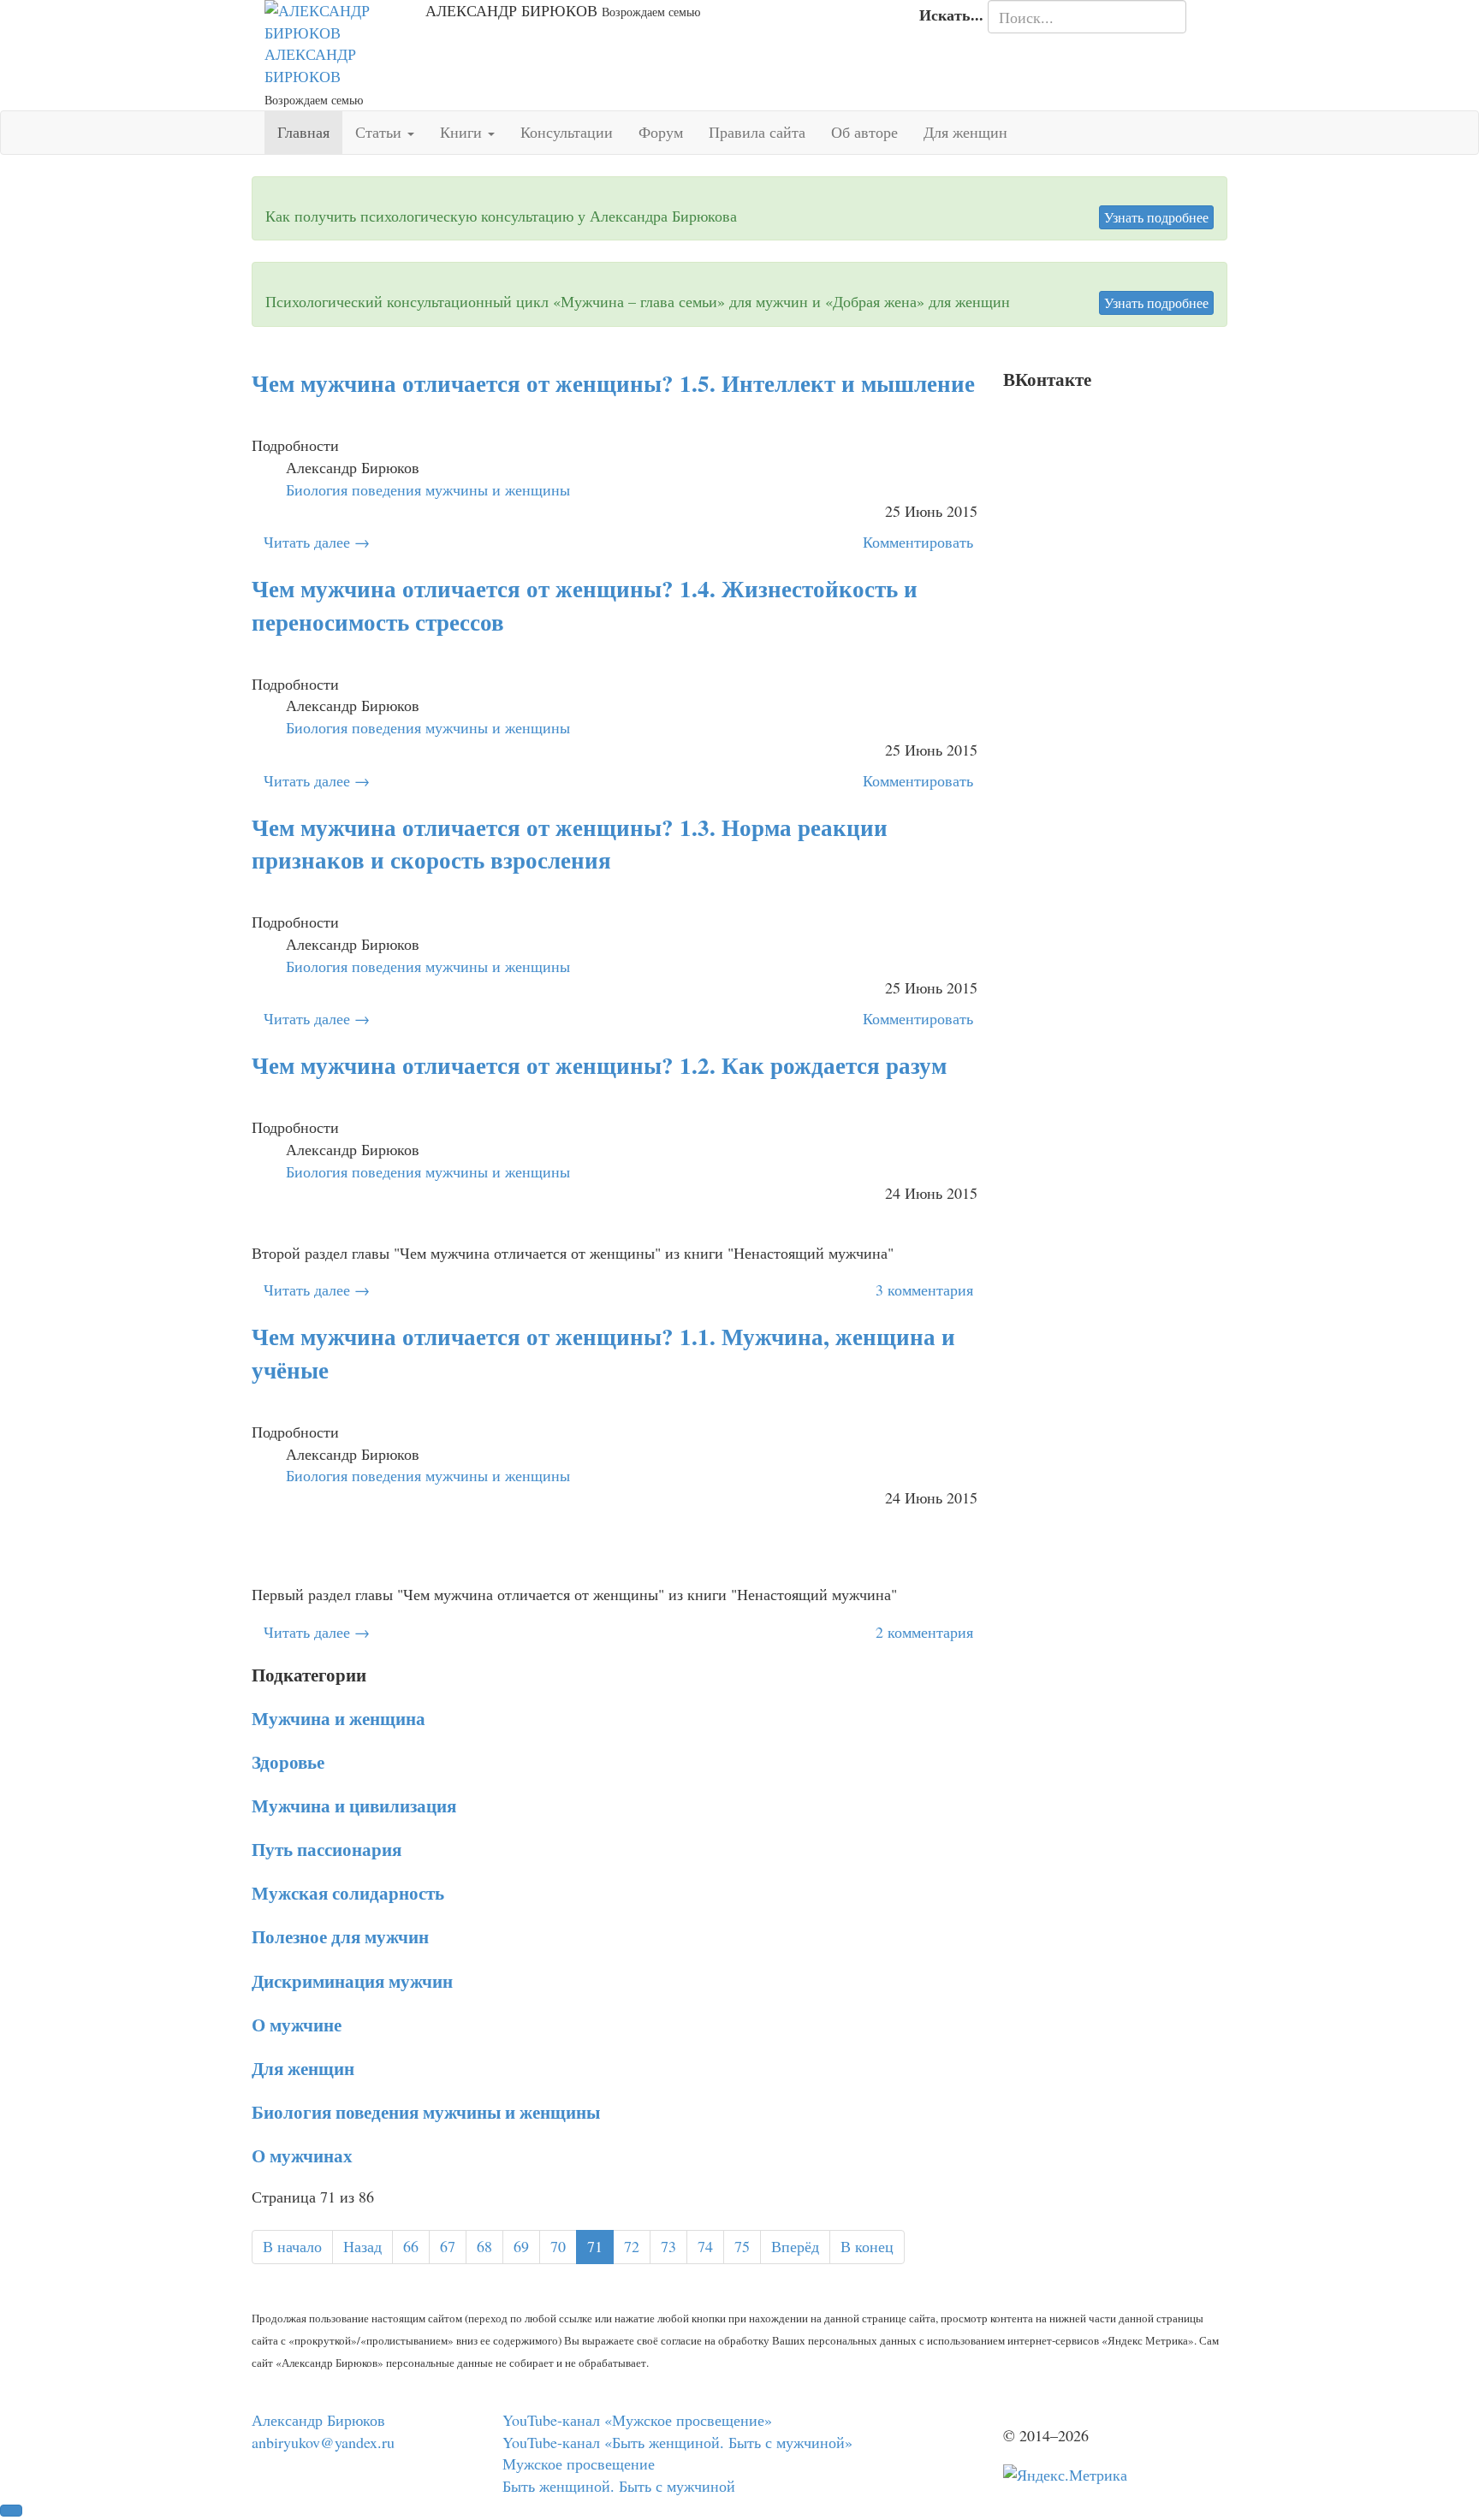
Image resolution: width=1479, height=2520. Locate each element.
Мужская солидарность (348, 1892)
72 (632, 2246)
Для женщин (965, 132)
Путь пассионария (327, 1849)
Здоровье (288, 1761)
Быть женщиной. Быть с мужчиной (619, 2486)
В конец (867, 2246)
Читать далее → (317, 542)
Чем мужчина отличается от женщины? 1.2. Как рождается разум (599, 1065)
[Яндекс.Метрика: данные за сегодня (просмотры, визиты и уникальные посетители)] (1065, 2476)
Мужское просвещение (579, 2464)
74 (705, 2246)
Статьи (380, 132)
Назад (362, 2246)
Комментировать (918, 542)
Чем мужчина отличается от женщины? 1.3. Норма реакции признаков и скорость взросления (570, 844)
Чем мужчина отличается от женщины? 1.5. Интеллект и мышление (613, 383)
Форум (661, 132)
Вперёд (795, 2246)
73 (668, 2246)
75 (742, 2246)
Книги (463, 132)
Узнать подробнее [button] (1156, 217)
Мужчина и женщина (339, 1718)
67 (448, 2246)
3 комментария (924, 1290)
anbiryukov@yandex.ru (323, 2442)
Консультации (567, 132)
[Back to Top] (11, 2511)
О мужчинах (302, 2155)
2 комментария (924, 1632)
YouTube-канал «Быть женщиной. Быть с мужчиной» (677, 2442)
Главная (303, 132)
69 (521, 2246)
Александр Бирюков (318, 2420)
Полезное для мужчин (340, 1936)
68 (484, 2246)
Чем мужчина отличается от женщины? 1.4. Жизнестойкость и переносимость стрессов (585, 605)
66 (411, 2246)
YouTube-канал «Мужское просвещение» (637, 2420)
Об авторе (864, 132)
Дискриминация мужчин (352, 1980)
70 (558, 2246)
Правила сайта (757, 132)
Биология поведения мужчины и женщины (426, 2111)
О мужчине (297, 2024)
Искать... (951, 15)
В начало (292, 2246)
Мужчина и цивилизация (354, 1805)
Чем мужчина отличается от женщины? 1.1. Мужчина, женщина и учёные (603, 1353)
